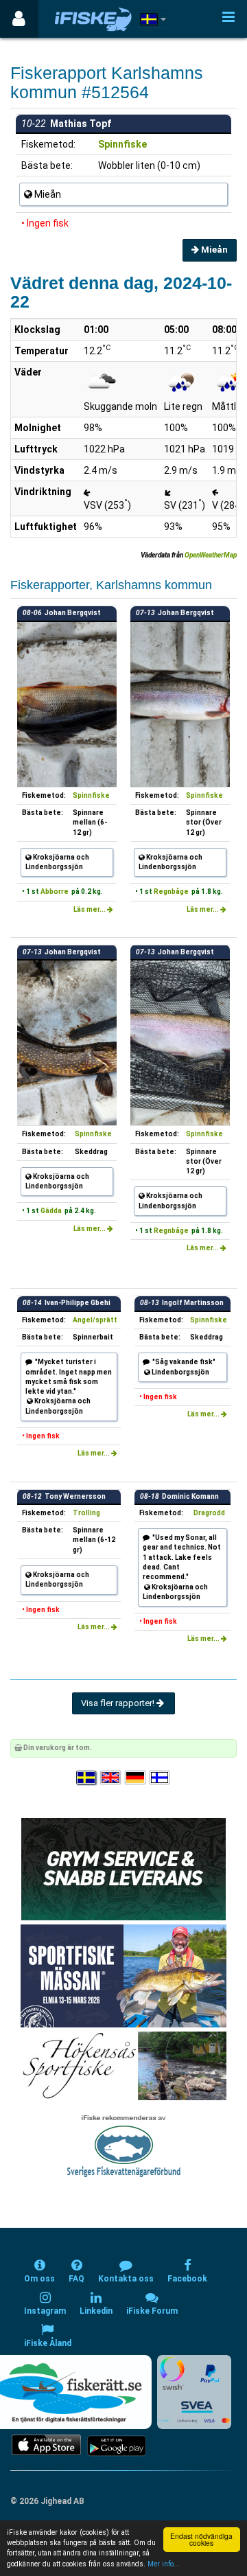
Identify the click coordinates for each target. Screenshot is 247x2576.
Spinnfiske (122, 144)
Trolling (86, 1513)
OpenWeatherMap (211, 555)
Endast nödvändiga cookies (201, 2539)
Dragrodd (209, 1513)
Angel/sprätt (95, 1320)
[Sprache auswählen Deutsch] (136, 1778)
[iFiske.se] (93, 19)
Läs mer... (90, 909)
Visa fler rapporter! (119, 1703)
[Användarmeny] (19, 19)
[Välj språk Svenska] (87, 1778)
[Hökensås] (124, 2065)
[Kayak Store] (123, 1868)
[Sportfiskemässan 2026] (123, 1975)
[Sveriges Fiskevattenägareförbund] (124, 2144)
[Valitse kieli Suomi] (161, 1778)
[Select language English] (111, 1778)
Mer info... (164, 2564)
